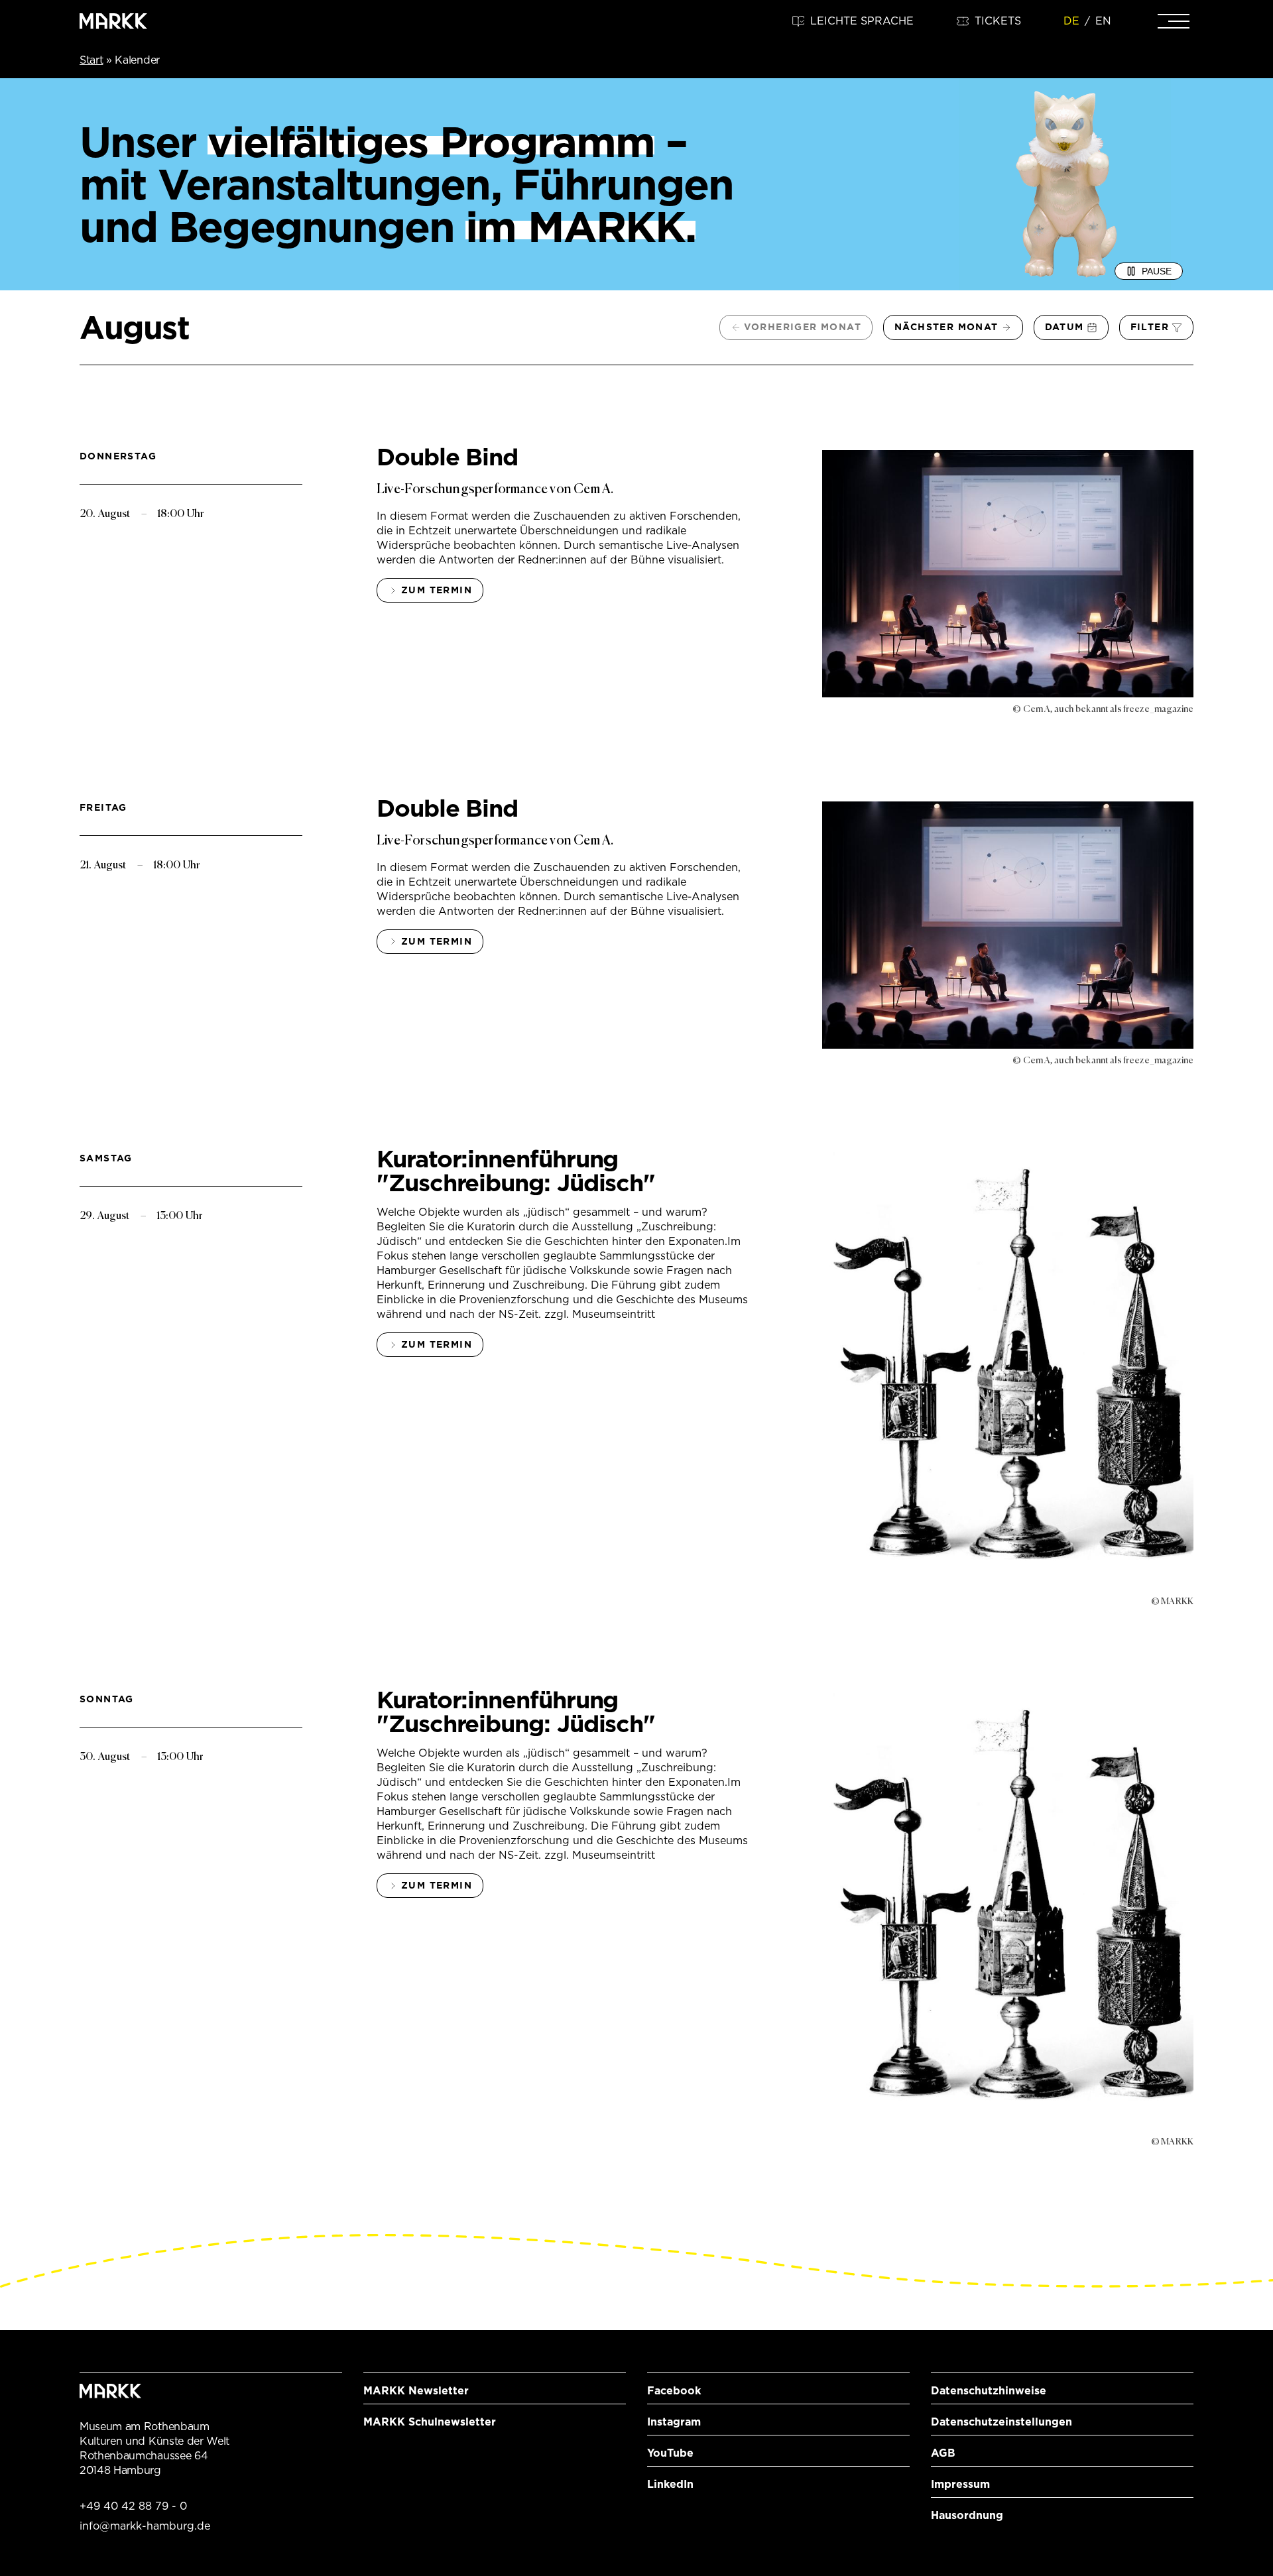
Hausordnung (967, 2515)
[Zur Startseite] (113, 21)
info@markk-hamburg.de (145, 2526)
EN (1103, 21)
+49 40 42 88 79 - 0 (133, 2506)
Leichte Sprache (862, 21)
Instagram (674, 2422)
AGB (943, 2453)
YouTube (670, 2453)
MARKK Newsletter (416, 2391)
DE (1071, 21)
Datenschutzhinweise (989, 2391)
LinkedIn (670, 2484)
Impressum (960, 2484)
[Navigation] (1174, 21)
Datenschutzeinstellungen (1001, 2422)
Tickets (998, 21)
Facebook (674, 2391)
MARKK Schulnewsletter (430, 2422)
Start (91, 60)
